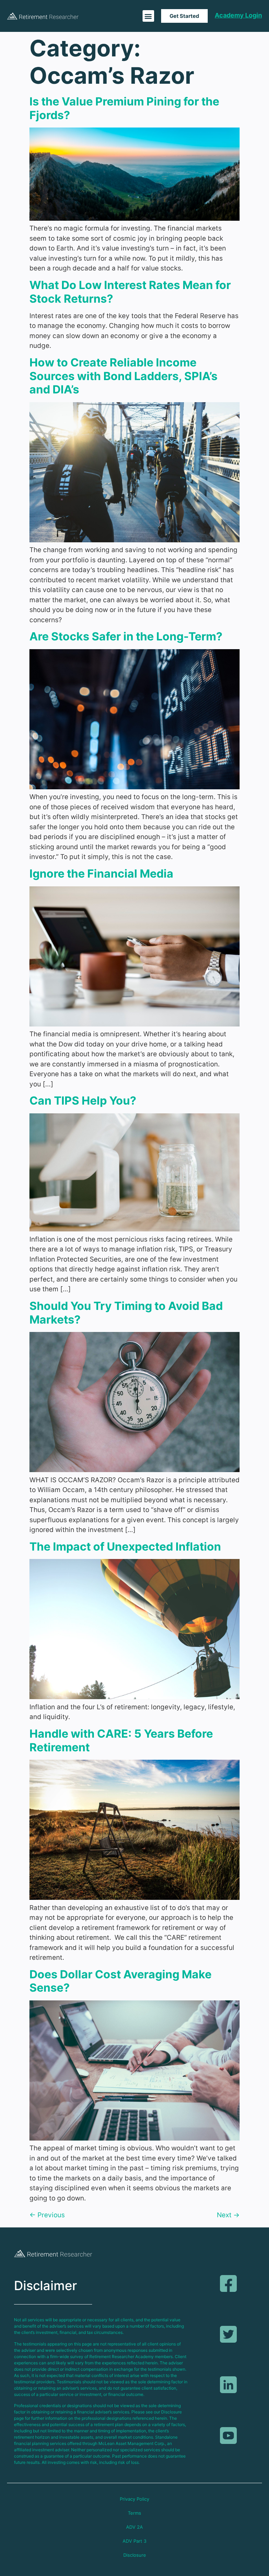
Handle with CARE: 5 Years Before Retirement (121, 1740)
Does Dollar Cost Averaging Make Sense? (120, 1981)
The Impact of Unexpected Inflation (125, 1547)
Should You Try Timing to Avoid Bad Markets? (126, 1313)
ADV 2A (134, 2527)
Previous (47, 2215)
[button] (148, 16)
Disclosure (135, 2555)
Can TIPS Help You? (83, 1101)
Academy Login (238, 15)
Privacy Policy (134, 2499)
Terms (134, 2513)
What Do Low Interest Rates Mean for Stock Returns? (130, 292)
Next (228, 2215)
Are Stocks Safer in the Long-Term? (126, 636)
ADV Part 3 (134, 2541)
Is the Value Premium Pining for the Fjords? (124, 108)
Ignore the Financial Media (101, 874)
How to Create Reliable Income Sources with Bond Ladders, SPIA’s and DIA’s (123, 376)
